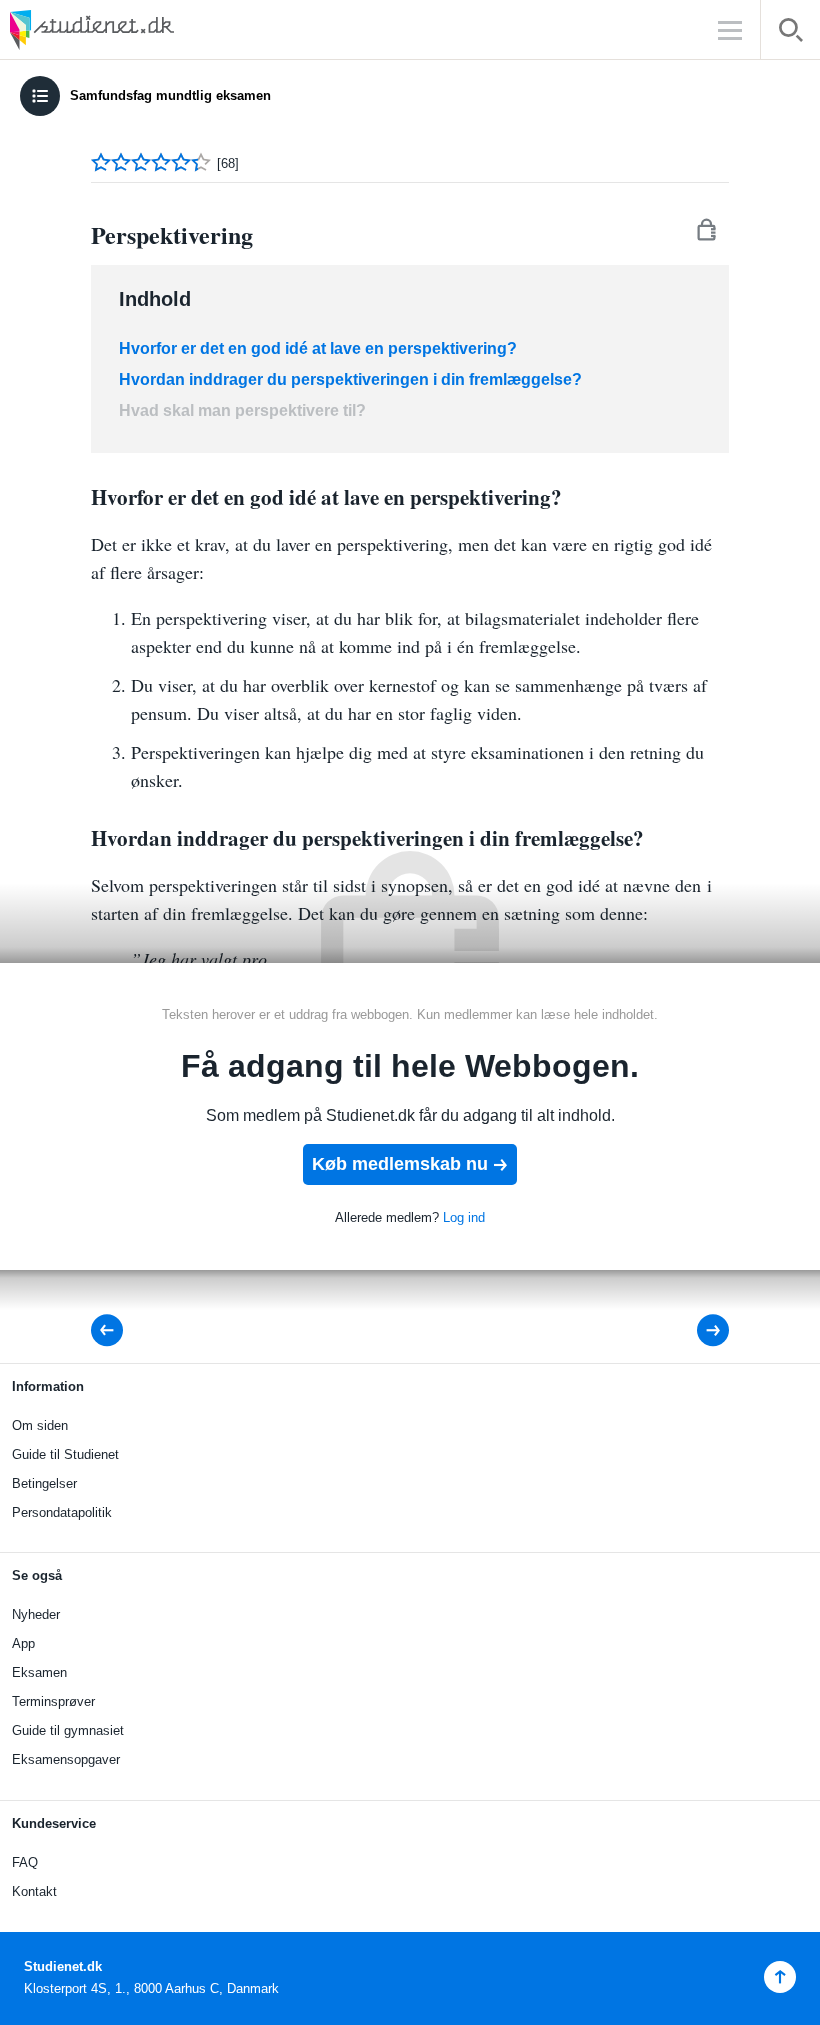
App (23, 1643)
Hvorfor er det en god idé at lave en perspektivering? (318, 348)
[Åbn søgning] (790, 33)
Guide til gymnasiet (68, 1730)
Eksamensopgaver (66, 1759)
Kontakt (34, 1891)
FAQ (25, 1862)
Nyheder (36, 1614)
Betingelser (44, 1483)
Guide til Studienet (65, 1454)
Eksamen (39, 1672)
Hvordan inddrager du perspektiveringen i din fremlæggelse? (350, 379)
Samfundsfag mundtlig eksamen (170, 95)
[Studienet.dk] (140, 29)
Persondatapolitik (62, 1512)
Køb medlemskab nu (400, 1164)
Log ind (464, 1217)
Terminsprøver (53, 1701)
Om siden (40, 1425)
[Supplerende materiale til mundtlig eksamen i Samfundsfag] (699, 1330)
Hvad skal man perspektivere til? (242, 410)
